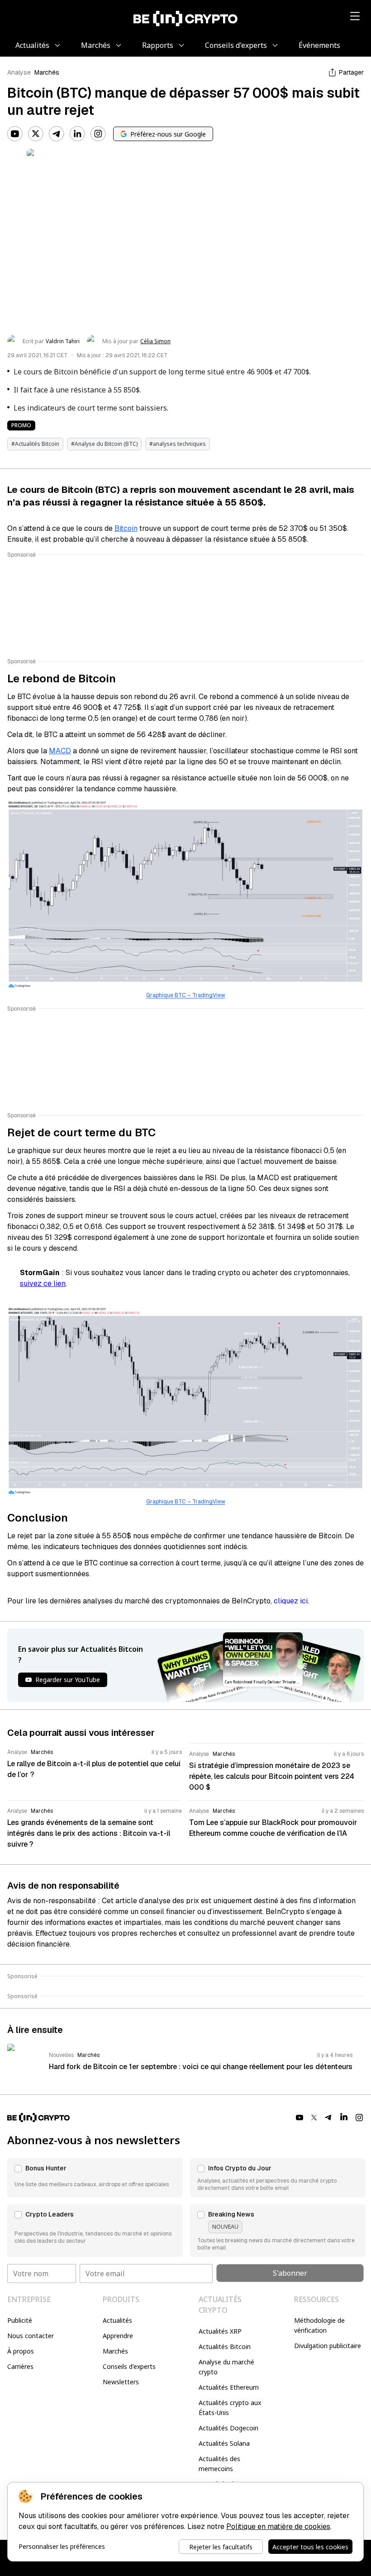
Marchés (47, 72)
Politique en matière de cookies (278, 2526)
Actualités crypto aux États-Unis (230, 2408)
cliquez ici (291, 1601)
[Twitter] (36, 134)
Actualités (117, 2320)
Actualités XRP (220, 2331)
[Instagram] (98, 134)
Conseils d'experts (129, 2366)
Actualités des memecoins (219, 2464)
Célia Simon (155, 341)
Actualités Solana (224, 2443)
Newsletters (121, 2382)
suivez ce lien (43, 1283)
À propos (21, 2351)
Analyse (19, 72)
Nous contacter (31, 2336)
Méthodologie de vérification (319, 2325)
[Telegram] (57, 134)
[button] (95, 2178)
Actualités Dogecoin (228, 2428)
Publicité (20, 2320)
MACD (60, 751)
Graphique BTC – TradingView (186, 995)
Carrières (20, 2366)
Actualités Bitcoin (225, 2347)
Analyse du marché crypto (226, 2367)
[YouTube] (15, 134)
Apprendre (118, 2336)
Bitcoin (126, 528)
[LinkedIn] (77, 134)
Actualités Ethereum (229, 2387)
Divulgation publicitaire (328, 2346)
